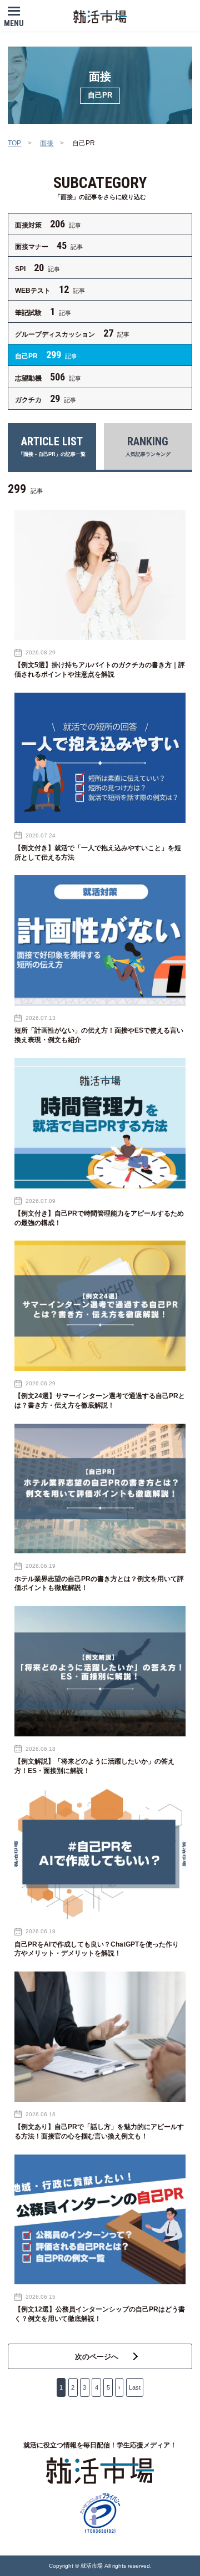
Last (135, 2387)
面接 (47, 143)
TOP (14, 143)
